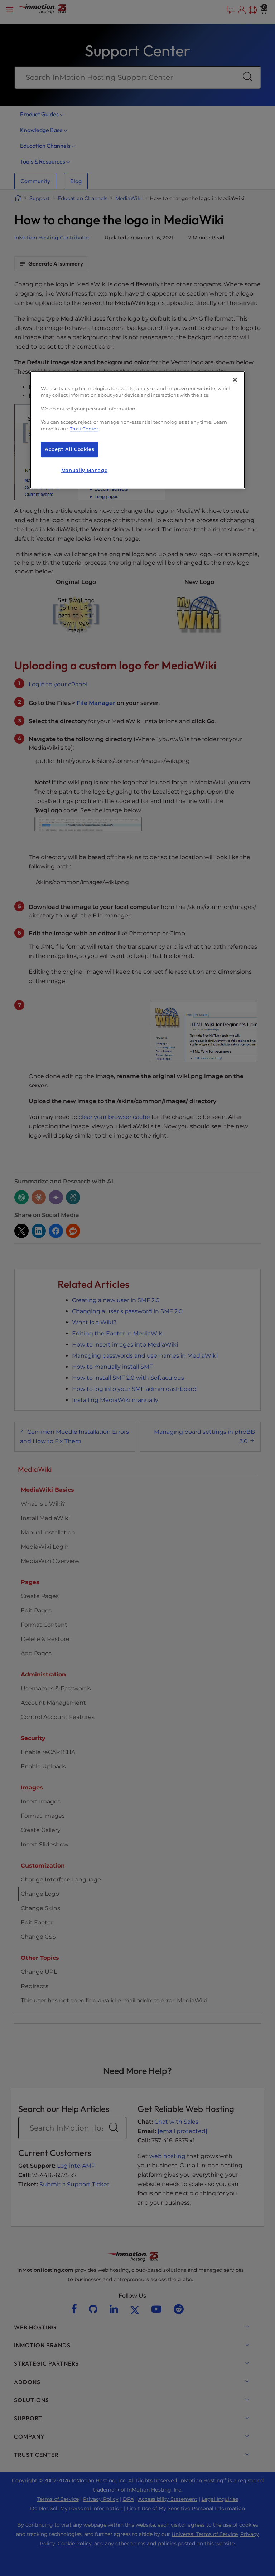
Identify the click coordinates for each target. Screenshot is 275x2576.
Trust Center (84, 429)
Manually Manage (84, 470)
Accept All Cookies (69, 449)
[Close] (235, 380)
